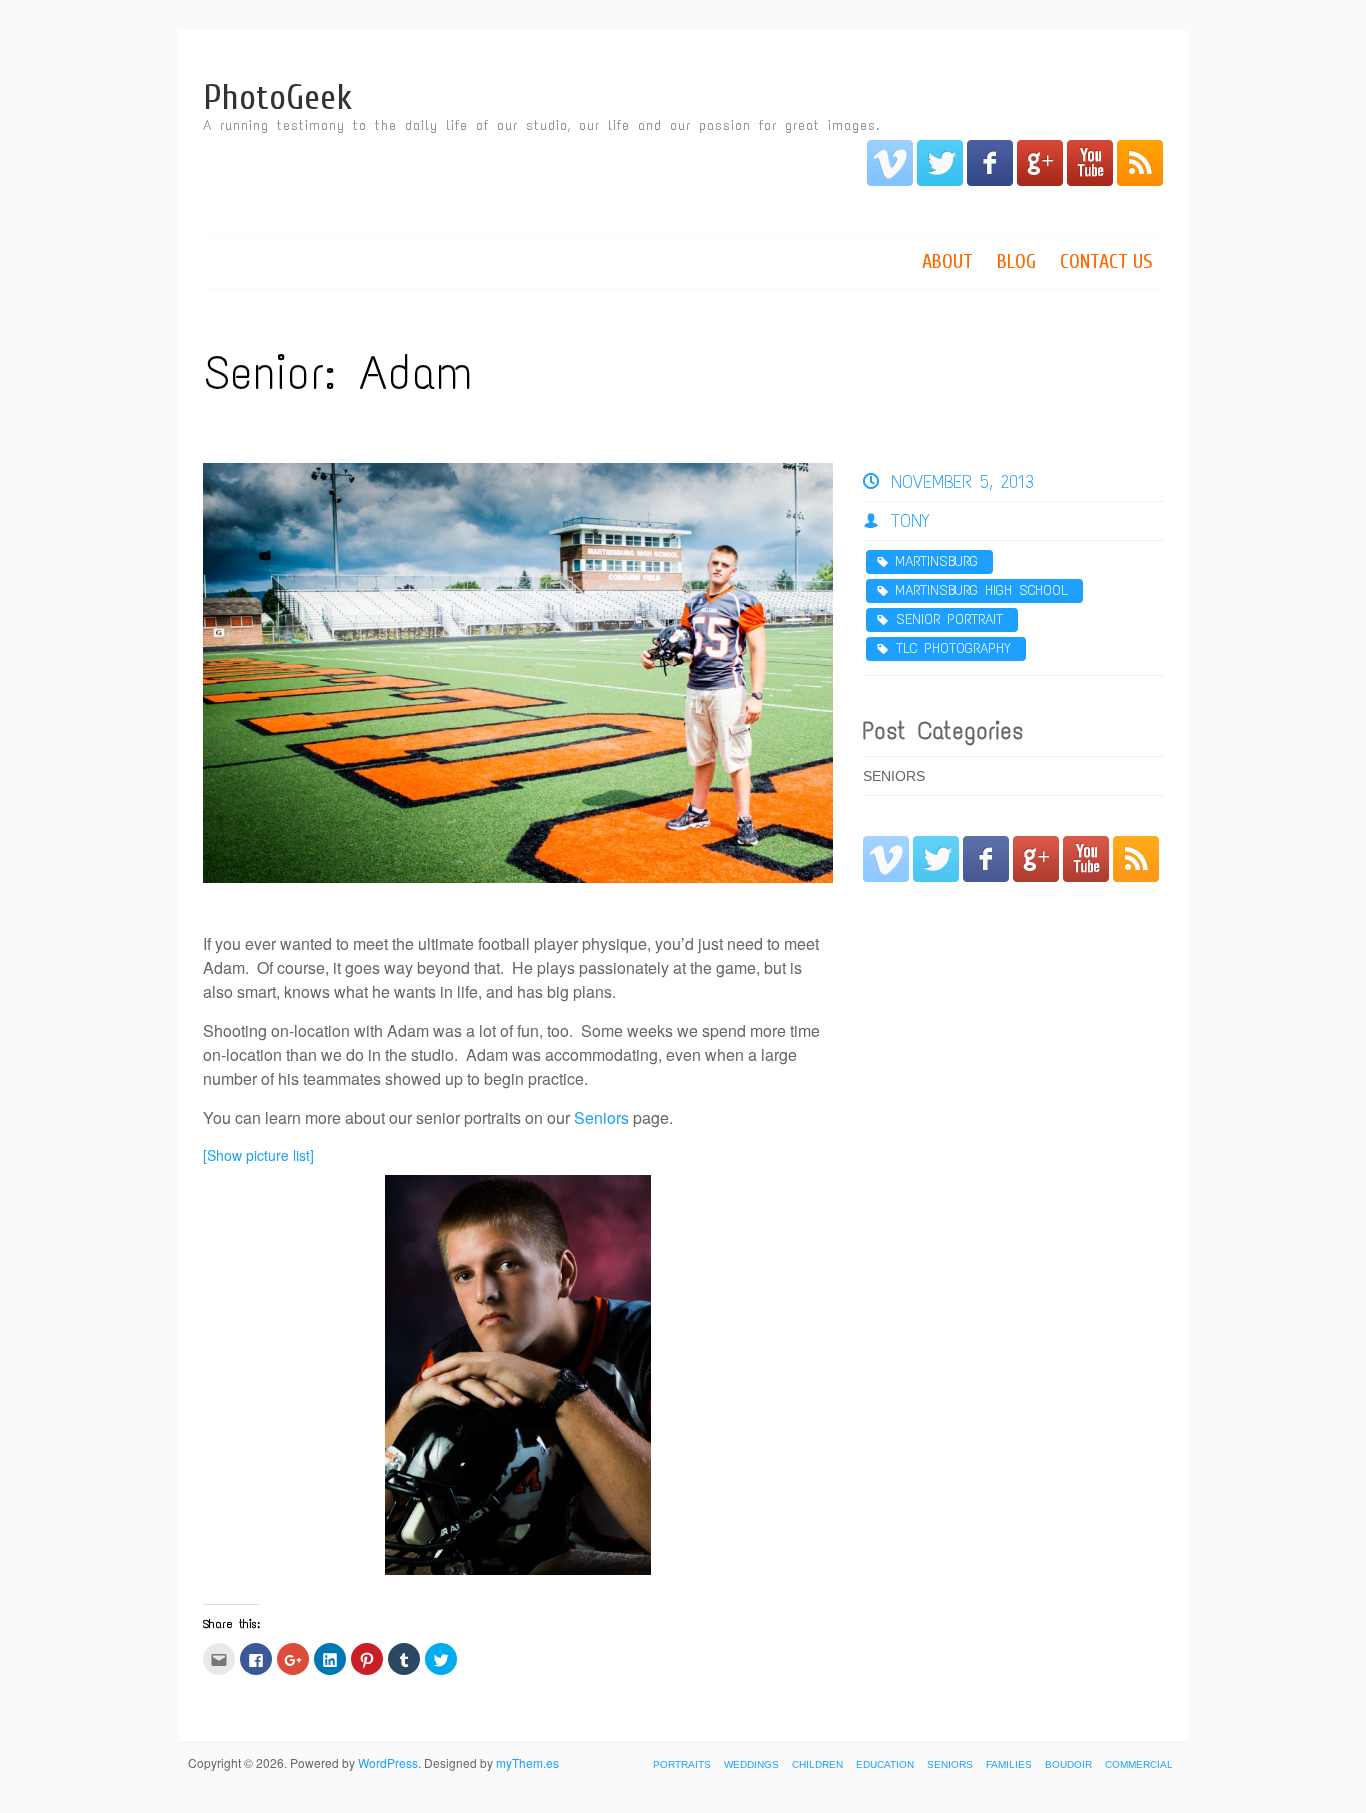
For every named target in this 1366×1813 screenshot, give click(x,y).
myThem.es (527, 1762)
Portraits (682, 1764)
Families (1009, 1764)
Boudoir (1068, 1764)
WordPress (388, 1762)
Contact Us (1106, 261)
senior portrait (949, 619)
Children (817, 1764)
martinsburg (937, 561)
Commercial (1139, 1764)
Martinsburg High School (982, 590)
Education (885, 1764)
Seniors (601, 1117)
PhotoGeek (277, 97)
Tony (910, 521)
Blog (1016, 261)
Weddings (751, 1764)
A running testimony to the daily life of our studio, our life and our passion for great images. (541, 125)
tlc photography (953, 648)
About (947, 261)
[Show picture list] (258, 1155)
